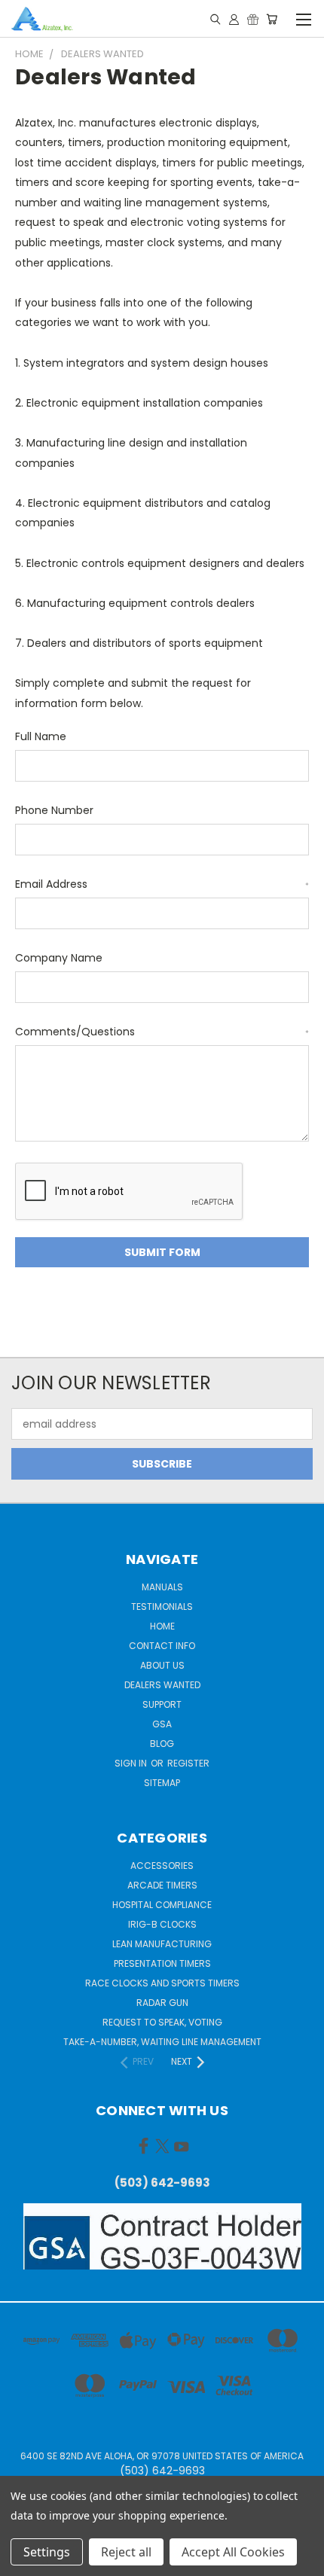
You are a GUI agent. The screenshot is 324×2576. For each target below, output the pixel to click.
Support (162, 1704)
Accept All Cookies (233, 2552)
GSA (162, 1724)
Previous (23, 2561)
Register (188, 1763)
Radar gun (162, 2003)
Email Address (162, 884)
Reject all (126, 2552)
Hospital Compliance (162, 1905)
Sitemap (162, 1783)
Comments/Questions (162, 1032)
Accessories (162, 1866)
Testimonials (162, 1607)
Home (162, 1626)
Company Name (59, 958)
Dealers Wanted (162, 1685)
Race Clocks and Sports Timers (162, 1983)
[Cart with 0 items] (272, 19)
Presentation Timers (162, 1963)
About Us (162, 1665)
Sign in (132, 1763)
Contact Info (162, 1646)
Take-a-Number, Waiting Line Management (162, 2042)
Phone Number (54, 810)
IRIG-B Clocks (162, 1924)
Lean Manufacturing (162, 1944)
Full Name (41, 736)
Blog (162, 1744)
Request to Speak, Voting (162, 2022)
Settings (47, 2552)
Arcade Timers (162, 1885)
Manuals (162, 1587)
